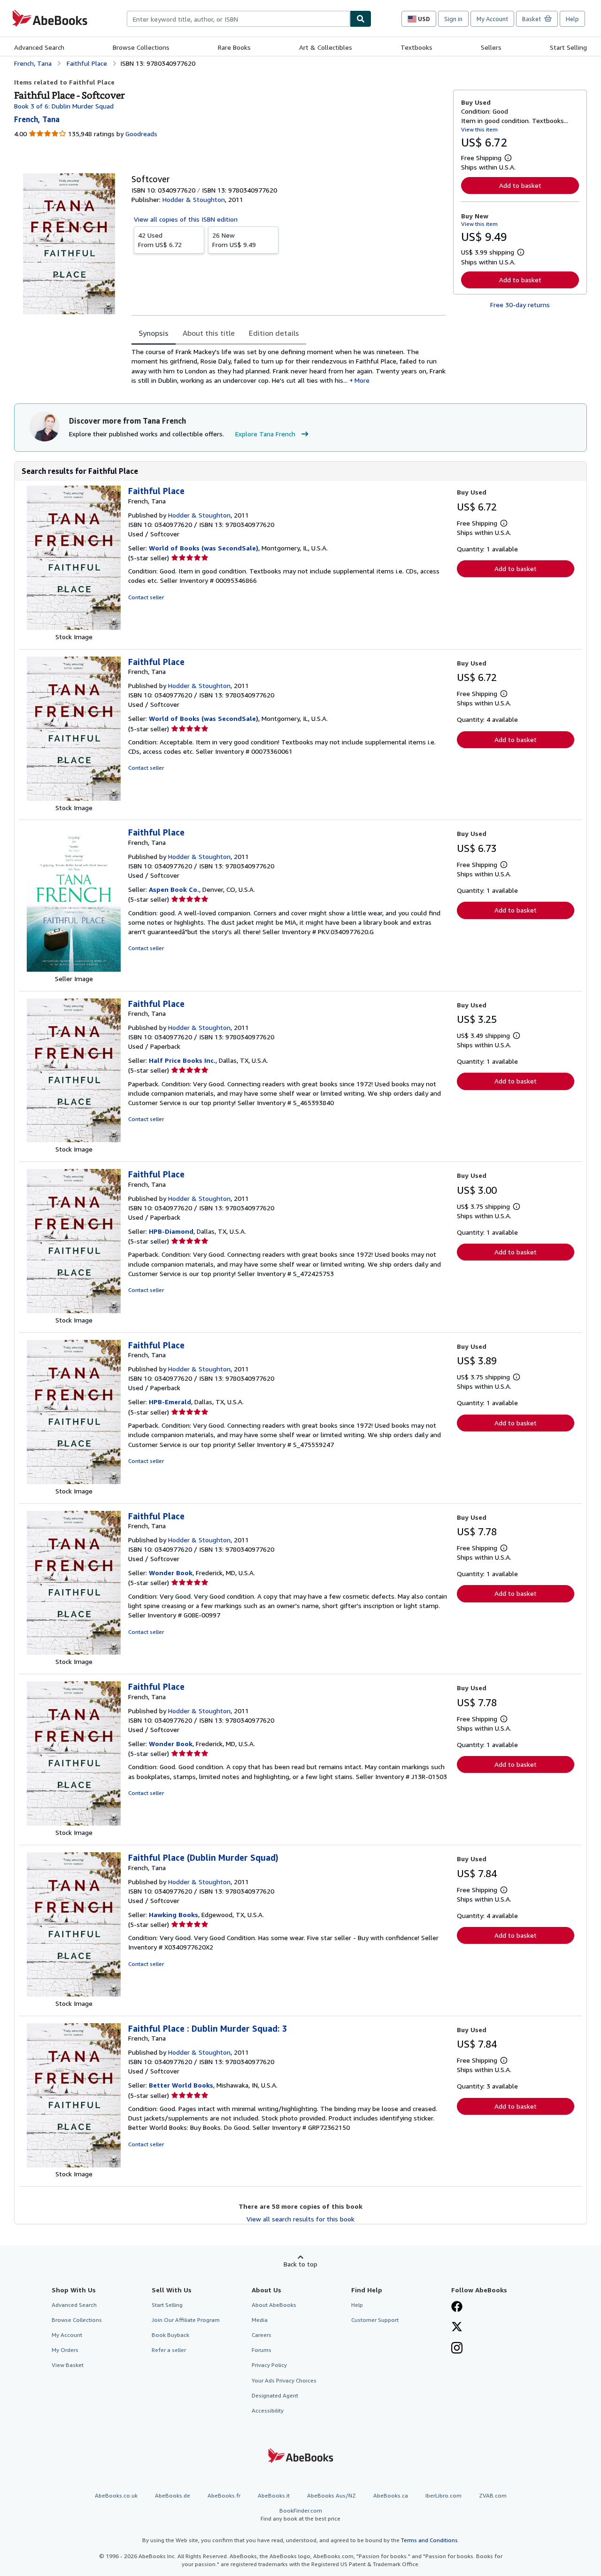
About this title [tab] (209, 333)
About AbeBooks (274, 2305)
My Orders (65, 2350)
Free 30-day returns (520, 305)
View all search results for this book (300, 2219)
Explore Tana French (265, 434)
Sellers (491, 47)
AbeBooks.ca (391, 2495)
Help (572, 19)
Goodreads (141, 134)
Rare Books (234, 47)
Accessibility (268, 2410)
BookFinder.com (300, 2514)
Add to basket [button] (520, 185)
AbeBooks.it (274, 2495)
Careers (262, 2335)
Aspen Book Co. (174, 889)
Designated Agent (275, 2395)
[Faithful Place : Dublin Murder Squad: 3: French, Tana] (74, 2165)
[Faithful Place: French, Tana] (74, 627)
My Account (492, 19)
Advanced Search (39, 47)
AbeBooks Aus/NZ (331, 2495)
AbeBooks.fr (224, 2495)
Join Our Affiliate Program (186, 2320)
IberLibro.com (443, 2495)
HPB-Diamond (171, 1231)
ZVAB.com (493, 2495)
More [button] (362, 380)
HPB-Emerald (170, 1402)
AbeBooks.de (173, 2495)
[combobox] (238, 19)
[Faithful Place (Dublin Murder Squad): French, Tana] (74, 1994)
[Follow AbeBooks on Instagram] (457, 2349)
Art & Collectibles (326, 47)
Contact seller (146, 597)
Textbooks (416, 47)
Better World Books (181, 2085)
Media (260, 2320)
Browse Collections (141, 47)
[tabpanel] (289, 366)
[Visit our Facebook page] (457, 2307)
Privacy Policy (269, 2365)
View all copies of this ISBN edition (186, 219)
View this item (479, 129)
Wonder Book (171, 1573)
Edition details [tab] (274, 333)
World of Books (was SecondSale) (204, 548)
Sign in (453, 19)
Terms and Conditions (429, 2540)
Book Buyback (170, 2335)
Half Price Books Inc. (182, 1060)
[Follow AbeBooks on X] (457, 2328)
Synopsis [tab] (154, 333)
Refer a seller (169, 2350)
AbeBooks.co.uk (116, 2495)
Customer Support (375, 2320)
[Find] (361, 19)
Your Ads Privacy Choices (284, 2380)
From (160, 240)
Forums (262, 2350)
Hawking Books (173, 1915)
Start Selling (568, 47)
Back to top (300, 2264)
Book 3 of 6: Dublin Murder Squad (64, 106)
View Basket (68, 2365)
